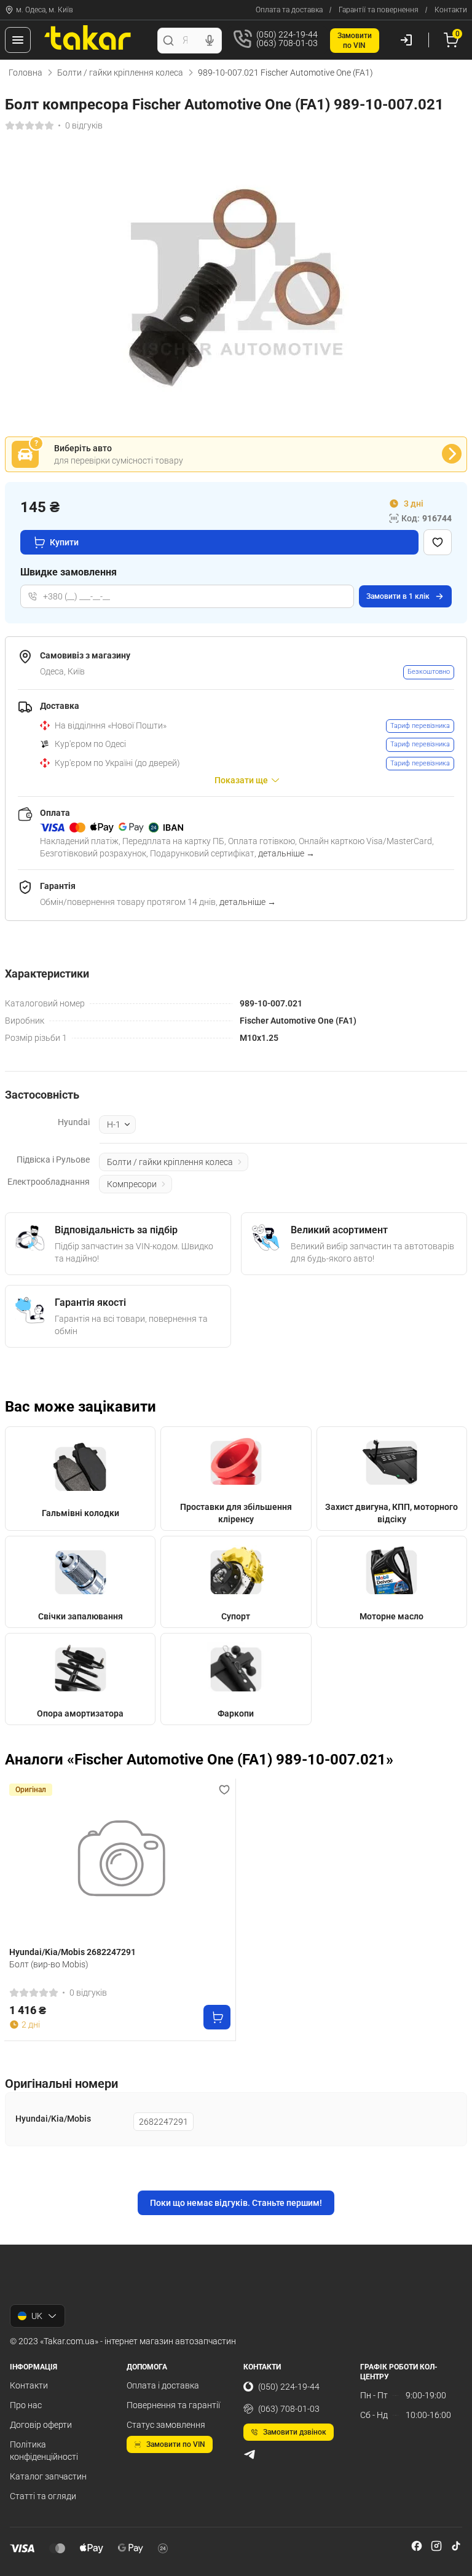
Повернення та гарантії (173, 2405)
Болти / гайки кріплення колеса (120, 73)
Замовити (398, 596)
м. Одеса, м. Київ (45, 10)
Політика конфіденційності (44, 2451)
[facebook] (417, 2546)
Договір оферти (41, 2425)
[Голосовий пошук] (210, 41)
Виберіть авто (83, 448)
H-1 (114, 1124)
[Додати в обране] (438, 542)
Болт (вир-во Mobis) (49, 1964)
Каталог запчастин (48, 2476)
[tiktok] (456, 2546)
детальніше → (286, 853)
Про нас (26, 2405)
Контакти (451, 10)
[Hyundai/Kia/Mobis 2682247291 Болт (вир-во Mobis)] (120, 1863)
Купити (64, 542)
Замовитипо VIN (355, 41)
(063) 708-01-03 (289, 2409)
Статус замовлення (166, 2425)
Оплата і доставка (163, 2385)
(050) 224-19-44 (289, 2387)
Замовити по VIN (176, 2444)
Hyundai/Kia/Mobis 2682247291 (73, 1952)
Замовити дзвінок (295, 2432)
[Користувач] (406, 40)
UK (37, 2316)
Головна (26, 73)
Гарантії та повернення (379, 10)
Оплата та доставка (289, 10)
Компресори (132, 1184)
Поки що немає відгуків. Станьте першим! (236, 2203)
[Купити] (217, 2017)
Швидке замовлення (69, 572)
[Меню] (18, 40)
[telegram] (250, 2454)
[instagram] (436, 2546)
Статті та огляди (43, 2496)
